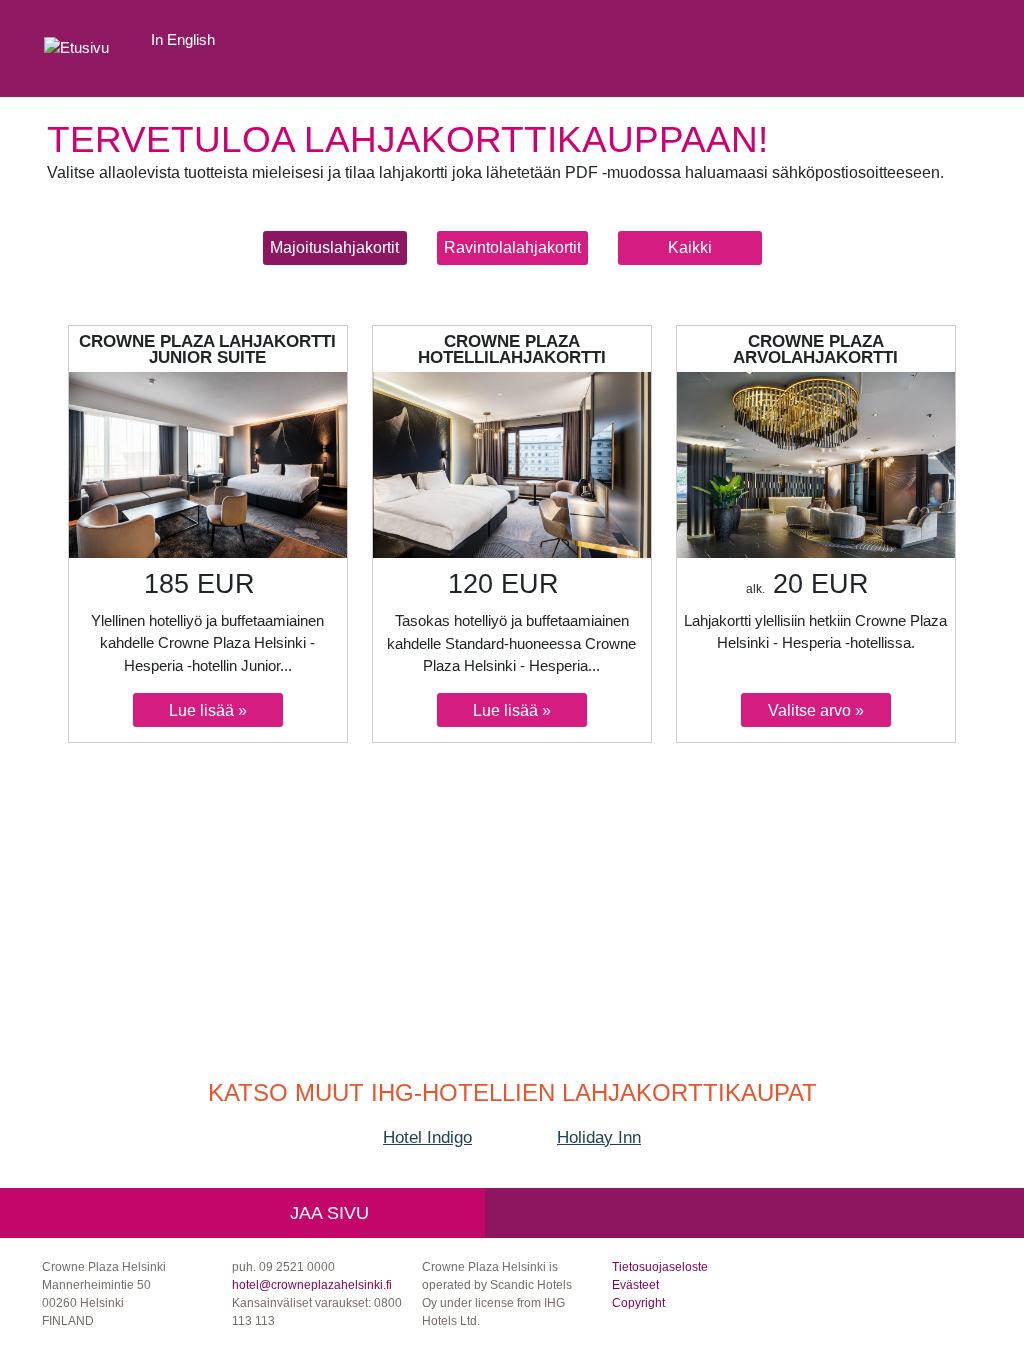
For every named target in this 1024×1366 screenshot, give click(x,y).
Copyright (638, 1303)
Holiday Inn (599, 1137)
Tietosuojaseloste (660, 1267)
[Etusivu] (76, 48)
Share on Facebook (396, 1213)
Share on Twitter (440, 1213)
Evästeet (635, 1285)
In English (183, 39)
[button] (335, 248)
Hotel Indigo (427, 1137)
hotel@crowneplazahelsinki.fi (312, 1285)
